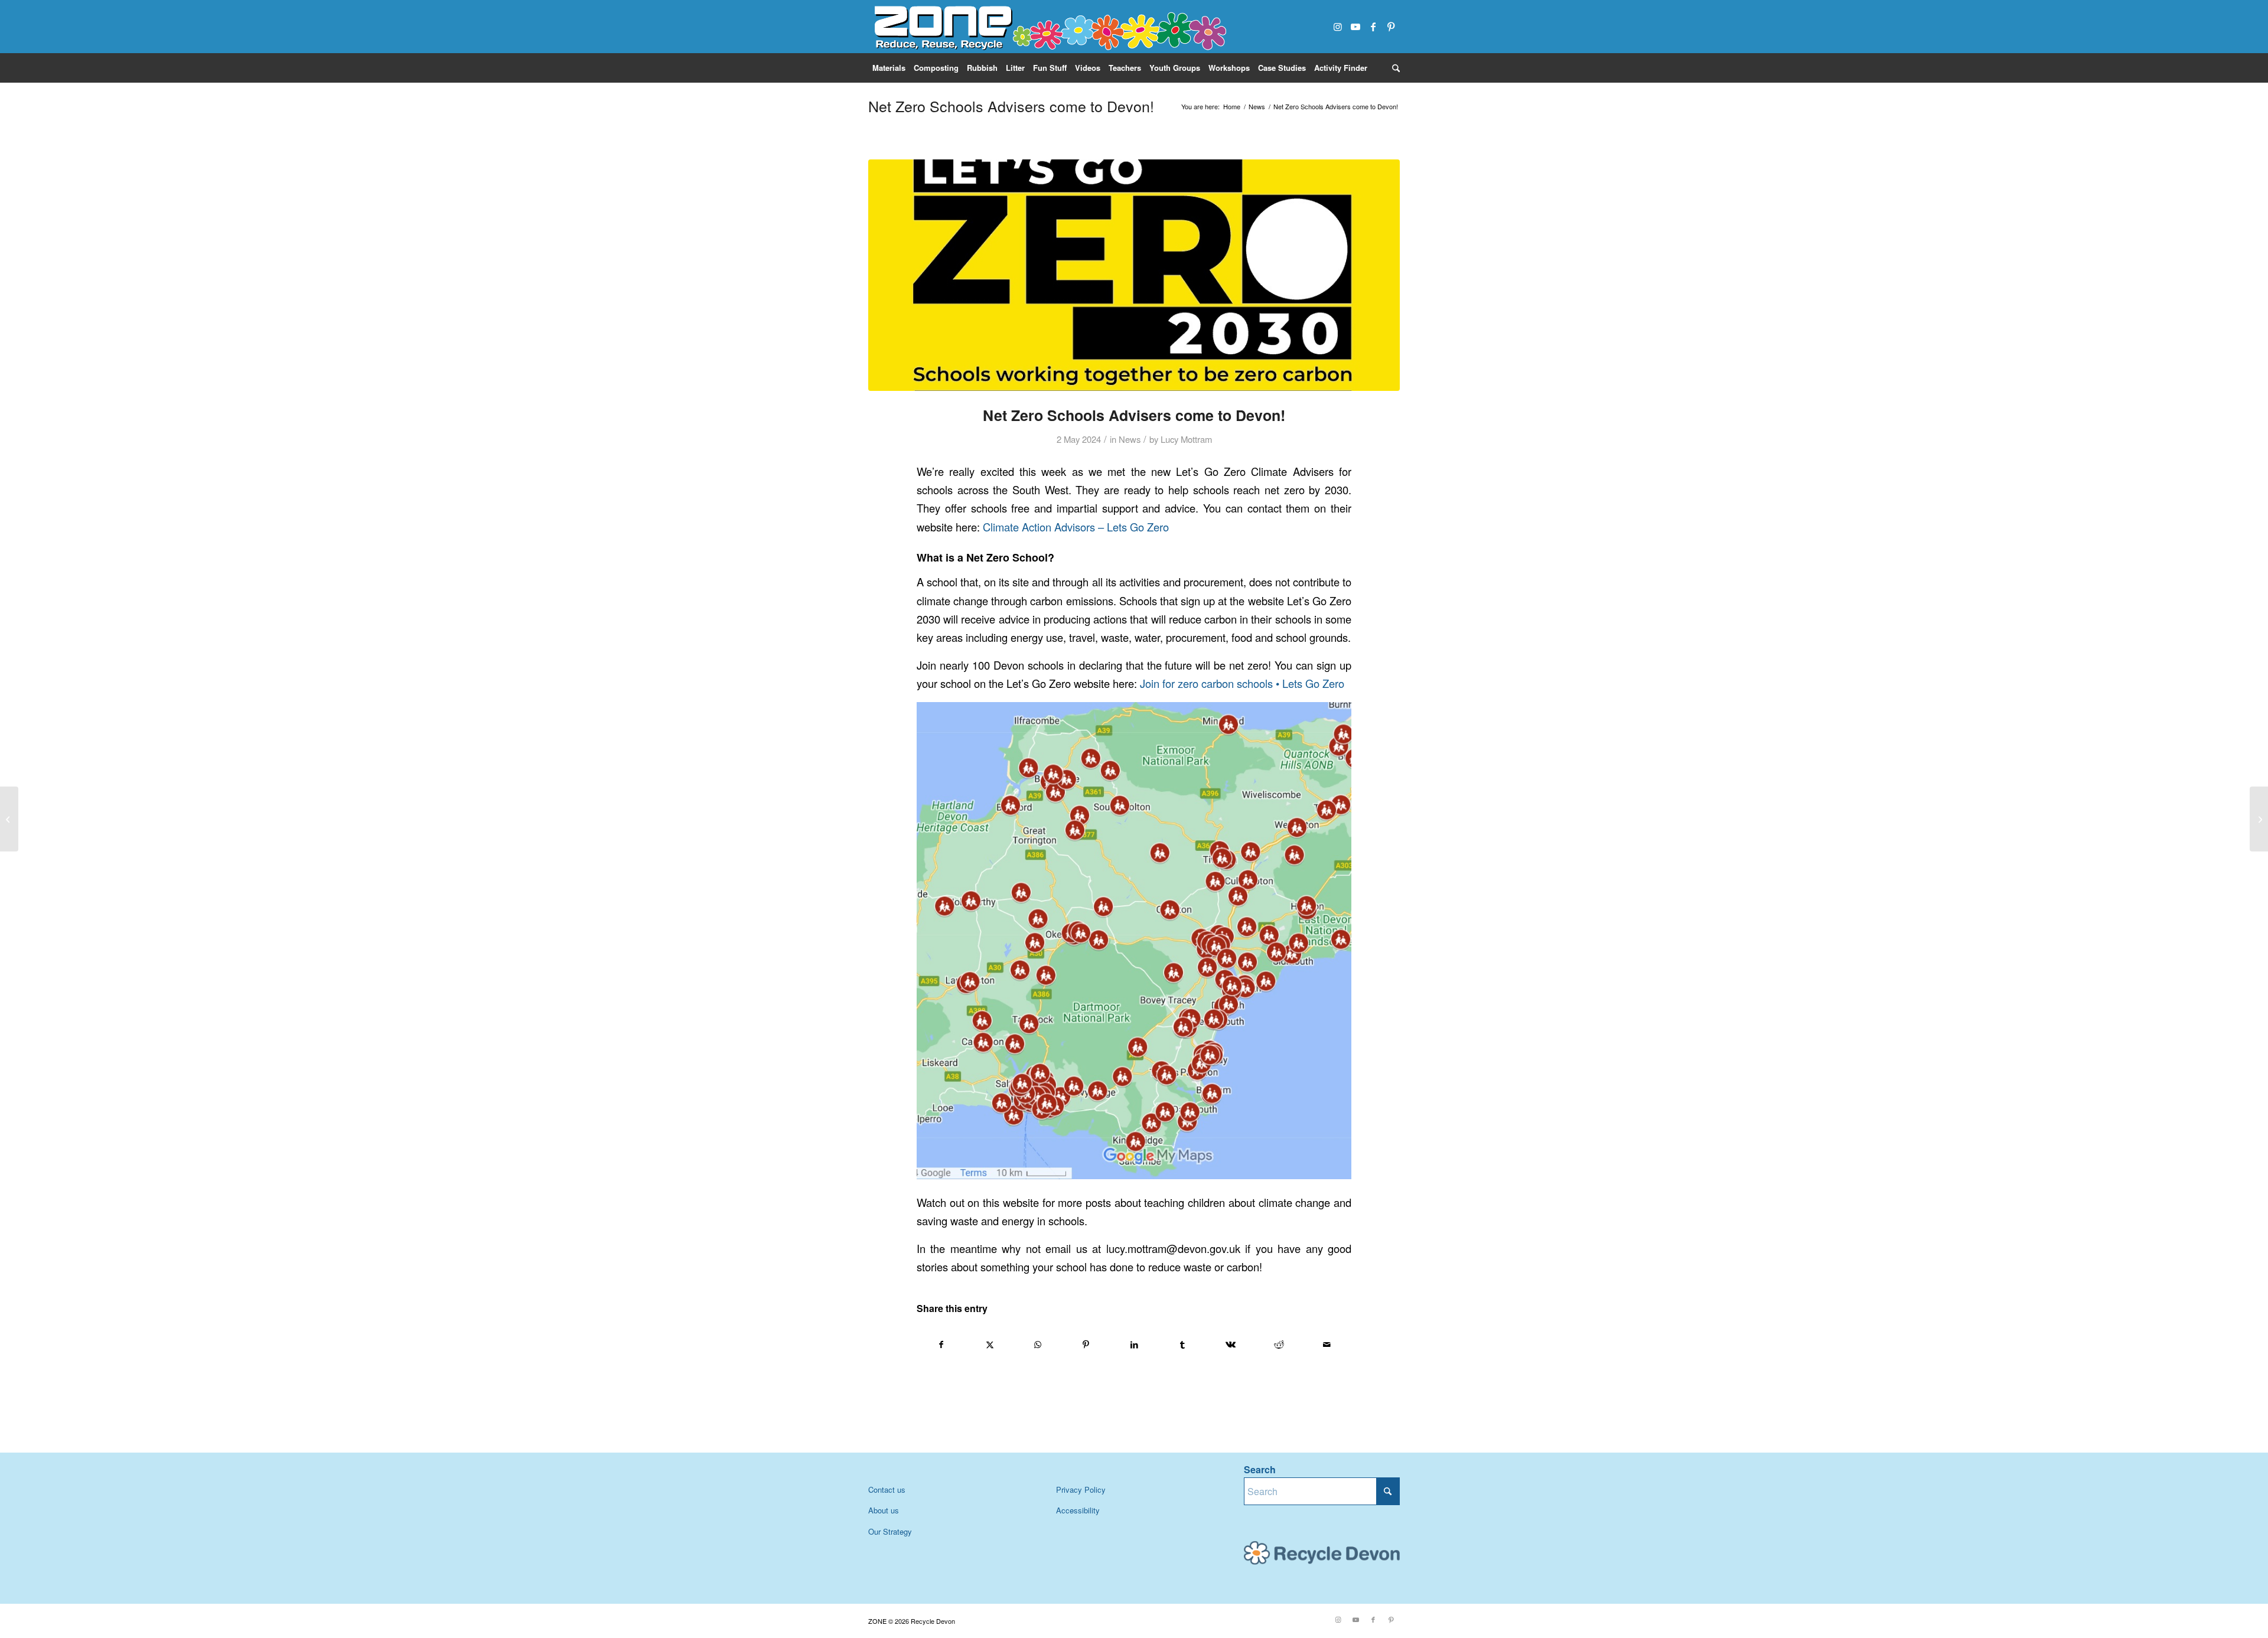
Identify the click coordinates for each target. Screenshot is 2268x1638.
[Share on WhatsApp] (1038, 1345)
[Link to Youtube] (1355, 27)
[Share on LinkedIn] (1134, 1345)
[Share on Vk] (1231, 1345)
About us (884, 1510)
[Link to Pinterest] (1391, 27)
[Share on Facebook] (941, 1345)
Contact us (887, 1489)
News (1130, 439)
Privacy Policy (1081, 1489)
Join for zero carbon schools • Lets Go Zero (1242, 683)
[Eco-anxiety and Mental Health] (2259, 819)
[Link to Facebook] (1373, 27)
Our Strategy (890, 1531)
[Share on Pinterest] (1086, 1345)
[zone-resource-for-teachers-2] (1048, 27)
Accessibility (1078, 1510)
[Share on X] (990, 1345)
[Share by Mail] (1327, 1345)
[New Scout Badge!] (9, 819)
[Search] (1394, 68)
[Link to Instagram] (1338, 27)
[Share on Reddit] (1279, 1345)
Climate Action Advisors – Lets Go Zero (1076, 527)
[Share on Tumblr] (1183, 1345)
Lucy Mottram (1186, 439)
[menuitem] (889, 68)
